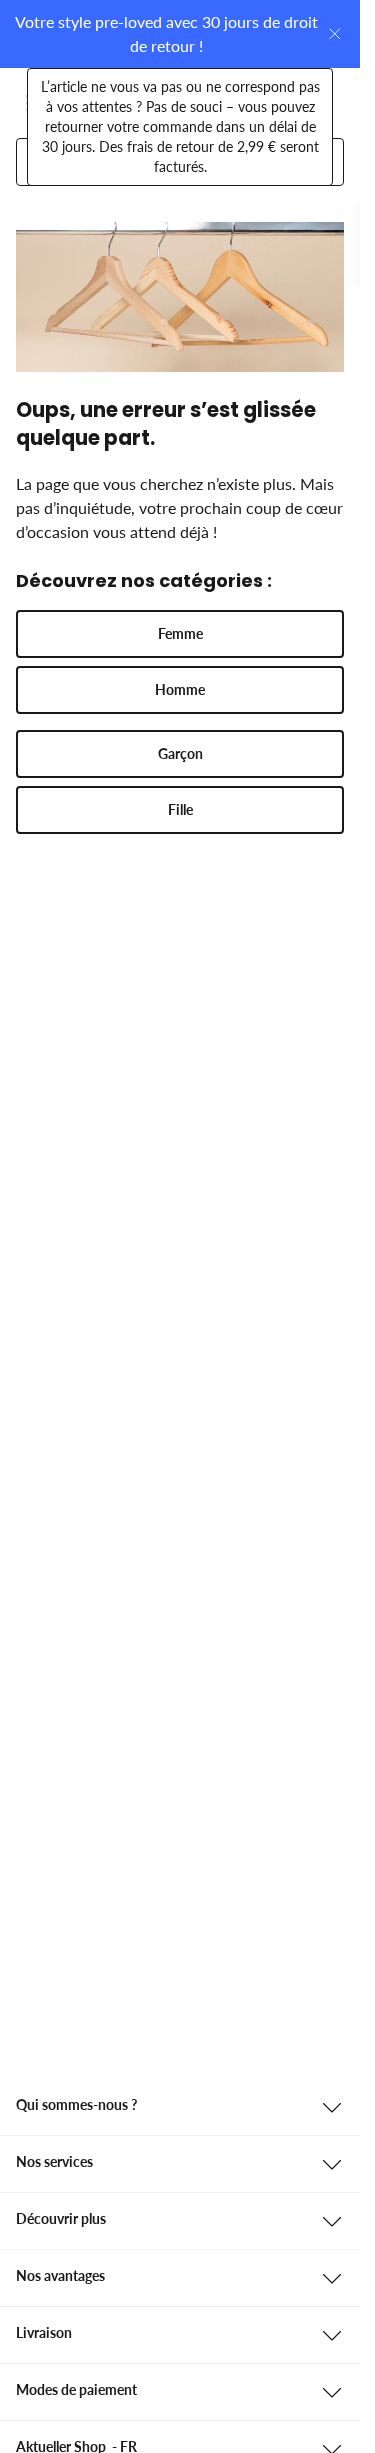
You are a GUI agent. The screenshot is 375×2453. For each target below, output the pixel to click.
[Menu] (38, 103)
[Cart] (320, 103)
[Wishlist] (272, 103)
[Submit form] (313, 162)
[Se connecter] (224, 103)
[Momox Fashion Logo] (101, 102)
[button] (180, 634)
